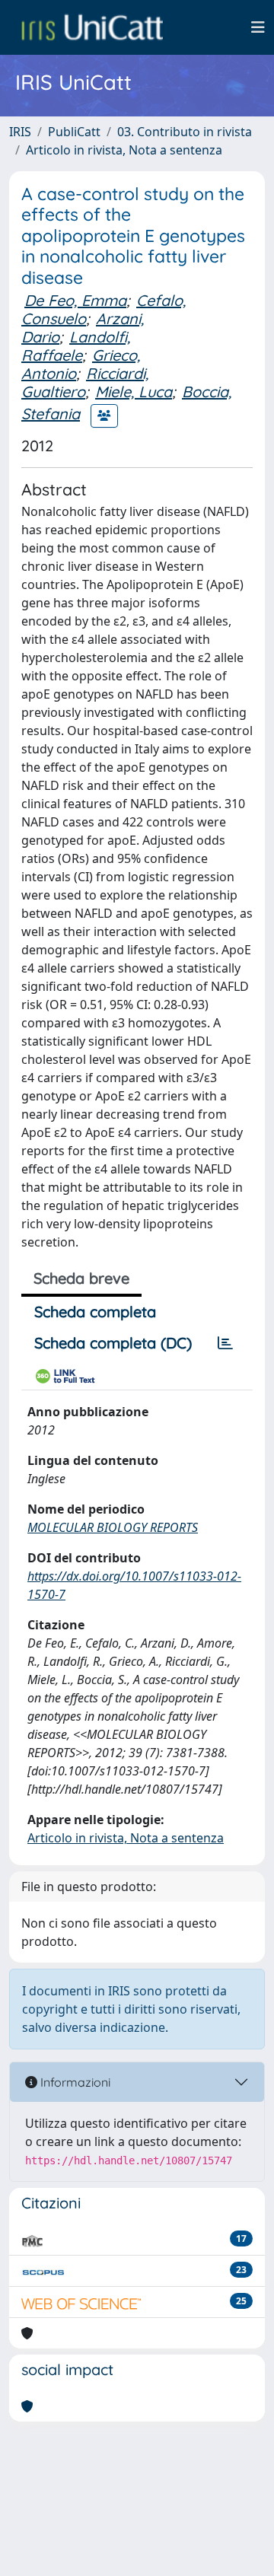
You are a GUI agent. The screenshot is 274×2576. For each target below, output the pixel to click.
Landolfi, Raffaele (76, 346)
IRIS (20, 132)
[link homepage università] (92, 27)
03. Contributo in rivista (185, 132)
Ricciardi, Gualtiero (85, 382)
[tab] (225, 1343)
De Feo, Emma (75, 300)
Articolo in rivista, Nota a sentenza (124, 150)
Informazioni (74, 2082)
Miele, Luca (134, 392)
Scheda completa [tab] (95, 1312)
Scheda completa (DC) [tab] (113, 1343)
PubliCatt (74, 132)
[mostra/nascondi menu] (258, 27)
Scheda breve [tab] (81, 1278)
